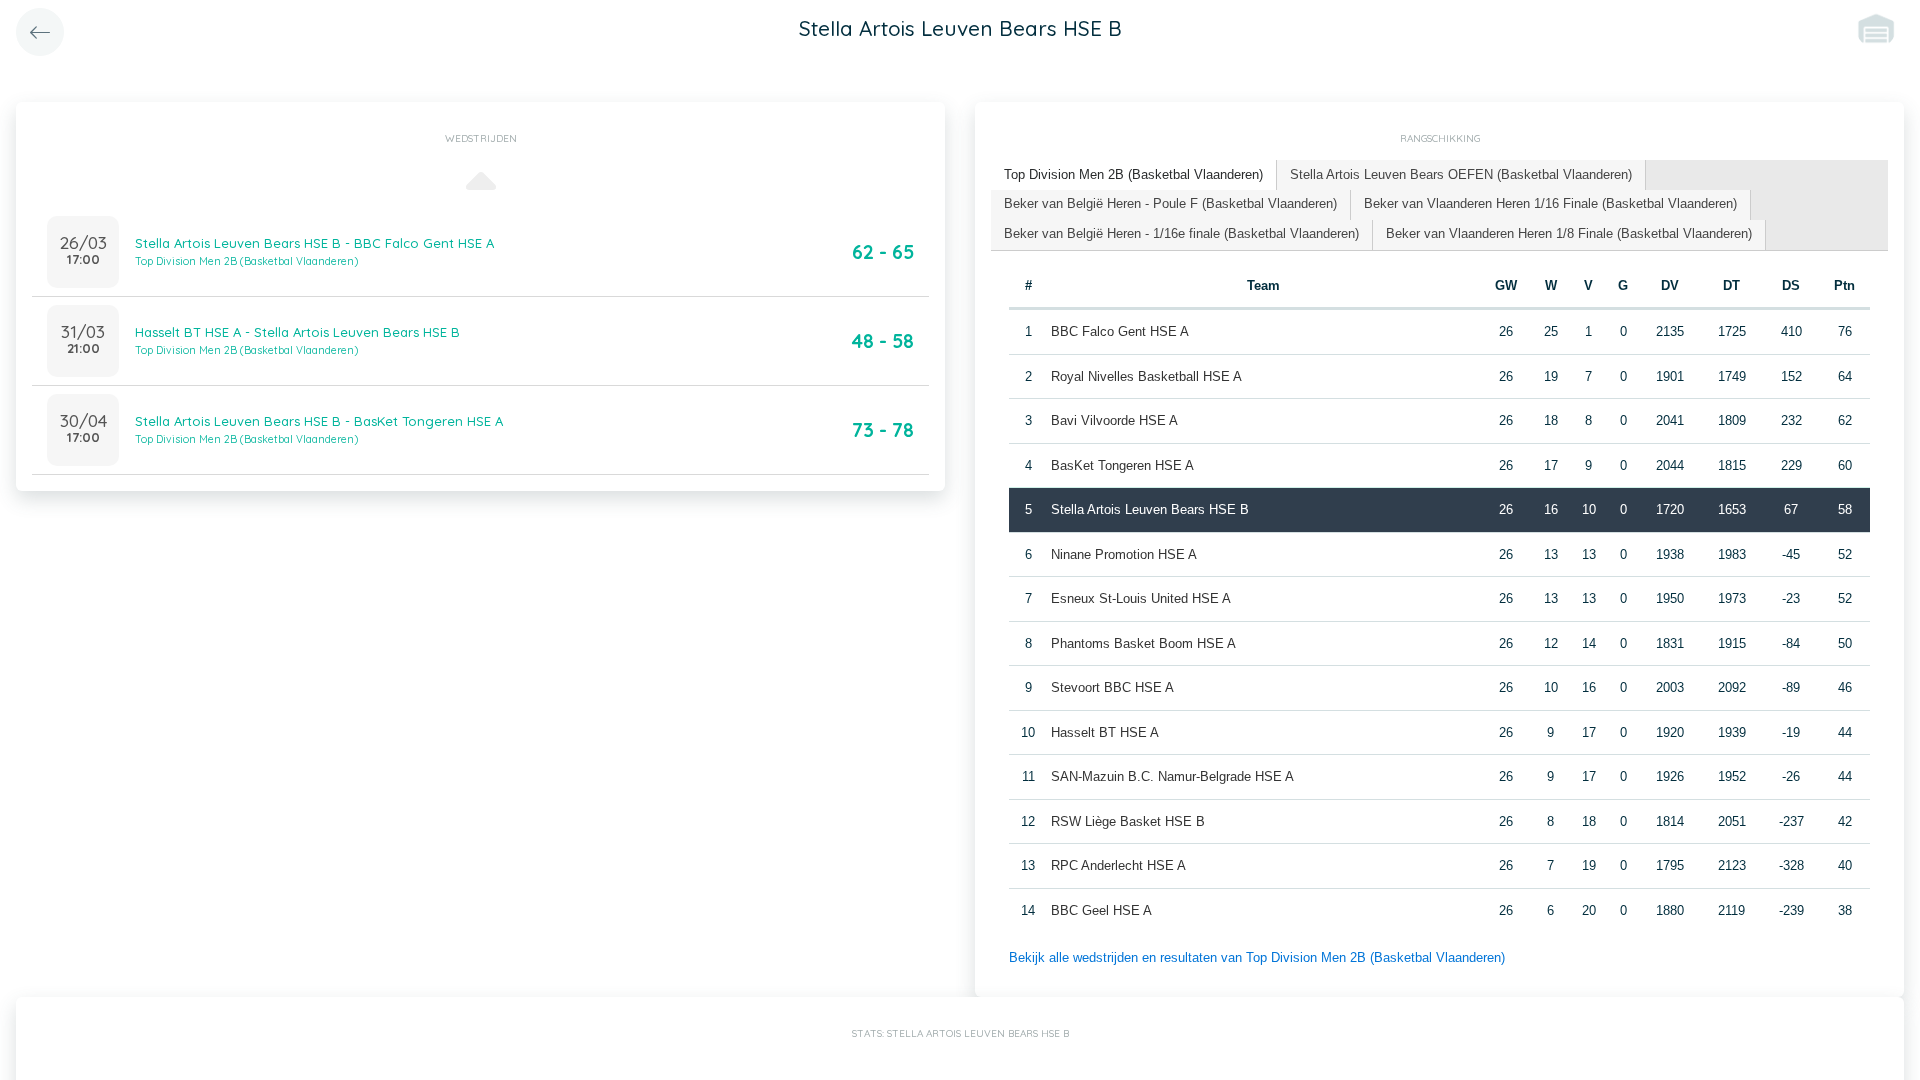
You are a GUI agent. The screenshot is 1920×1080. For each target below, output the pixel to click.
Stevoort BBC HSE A (1112, 687)
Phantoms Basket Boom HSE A (1143, 643)
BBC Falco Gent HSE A (1120, 331)
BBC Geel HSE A (1101, 910)
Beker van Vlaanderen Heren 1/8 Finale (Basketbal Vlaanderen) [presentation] (1569, 233)
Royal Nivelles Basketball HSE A (1146, 376)
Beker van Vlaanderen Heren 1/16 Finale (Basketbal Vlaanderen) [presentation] (1550, 203)
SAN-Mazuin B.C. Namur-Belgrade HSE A (1172, 776)
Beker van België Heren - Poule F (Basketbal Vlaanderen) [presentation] (1170, 203)
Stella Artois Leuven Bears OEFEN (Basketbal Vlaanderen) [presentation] (1461, 174)
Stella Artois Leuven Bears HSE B (1150, 509)
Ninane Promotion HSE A (1124, 554)
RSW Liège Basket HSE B (1128, 821)
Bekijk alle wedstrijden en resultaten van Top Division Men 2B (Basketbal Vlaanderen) (1257, 957)
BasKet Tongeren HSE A (1122, 465)
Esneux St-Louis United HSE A (1141, 598)
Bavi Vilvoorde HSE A (1114, 420)
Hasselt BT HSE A (1105, 732)
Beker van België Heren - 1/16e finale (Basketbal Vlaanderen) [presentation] (1181, 233)
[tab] (1134, 175)
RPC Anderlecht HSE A (1118, 865)
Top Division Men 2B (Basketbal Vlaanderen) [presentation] (1133, 174)
